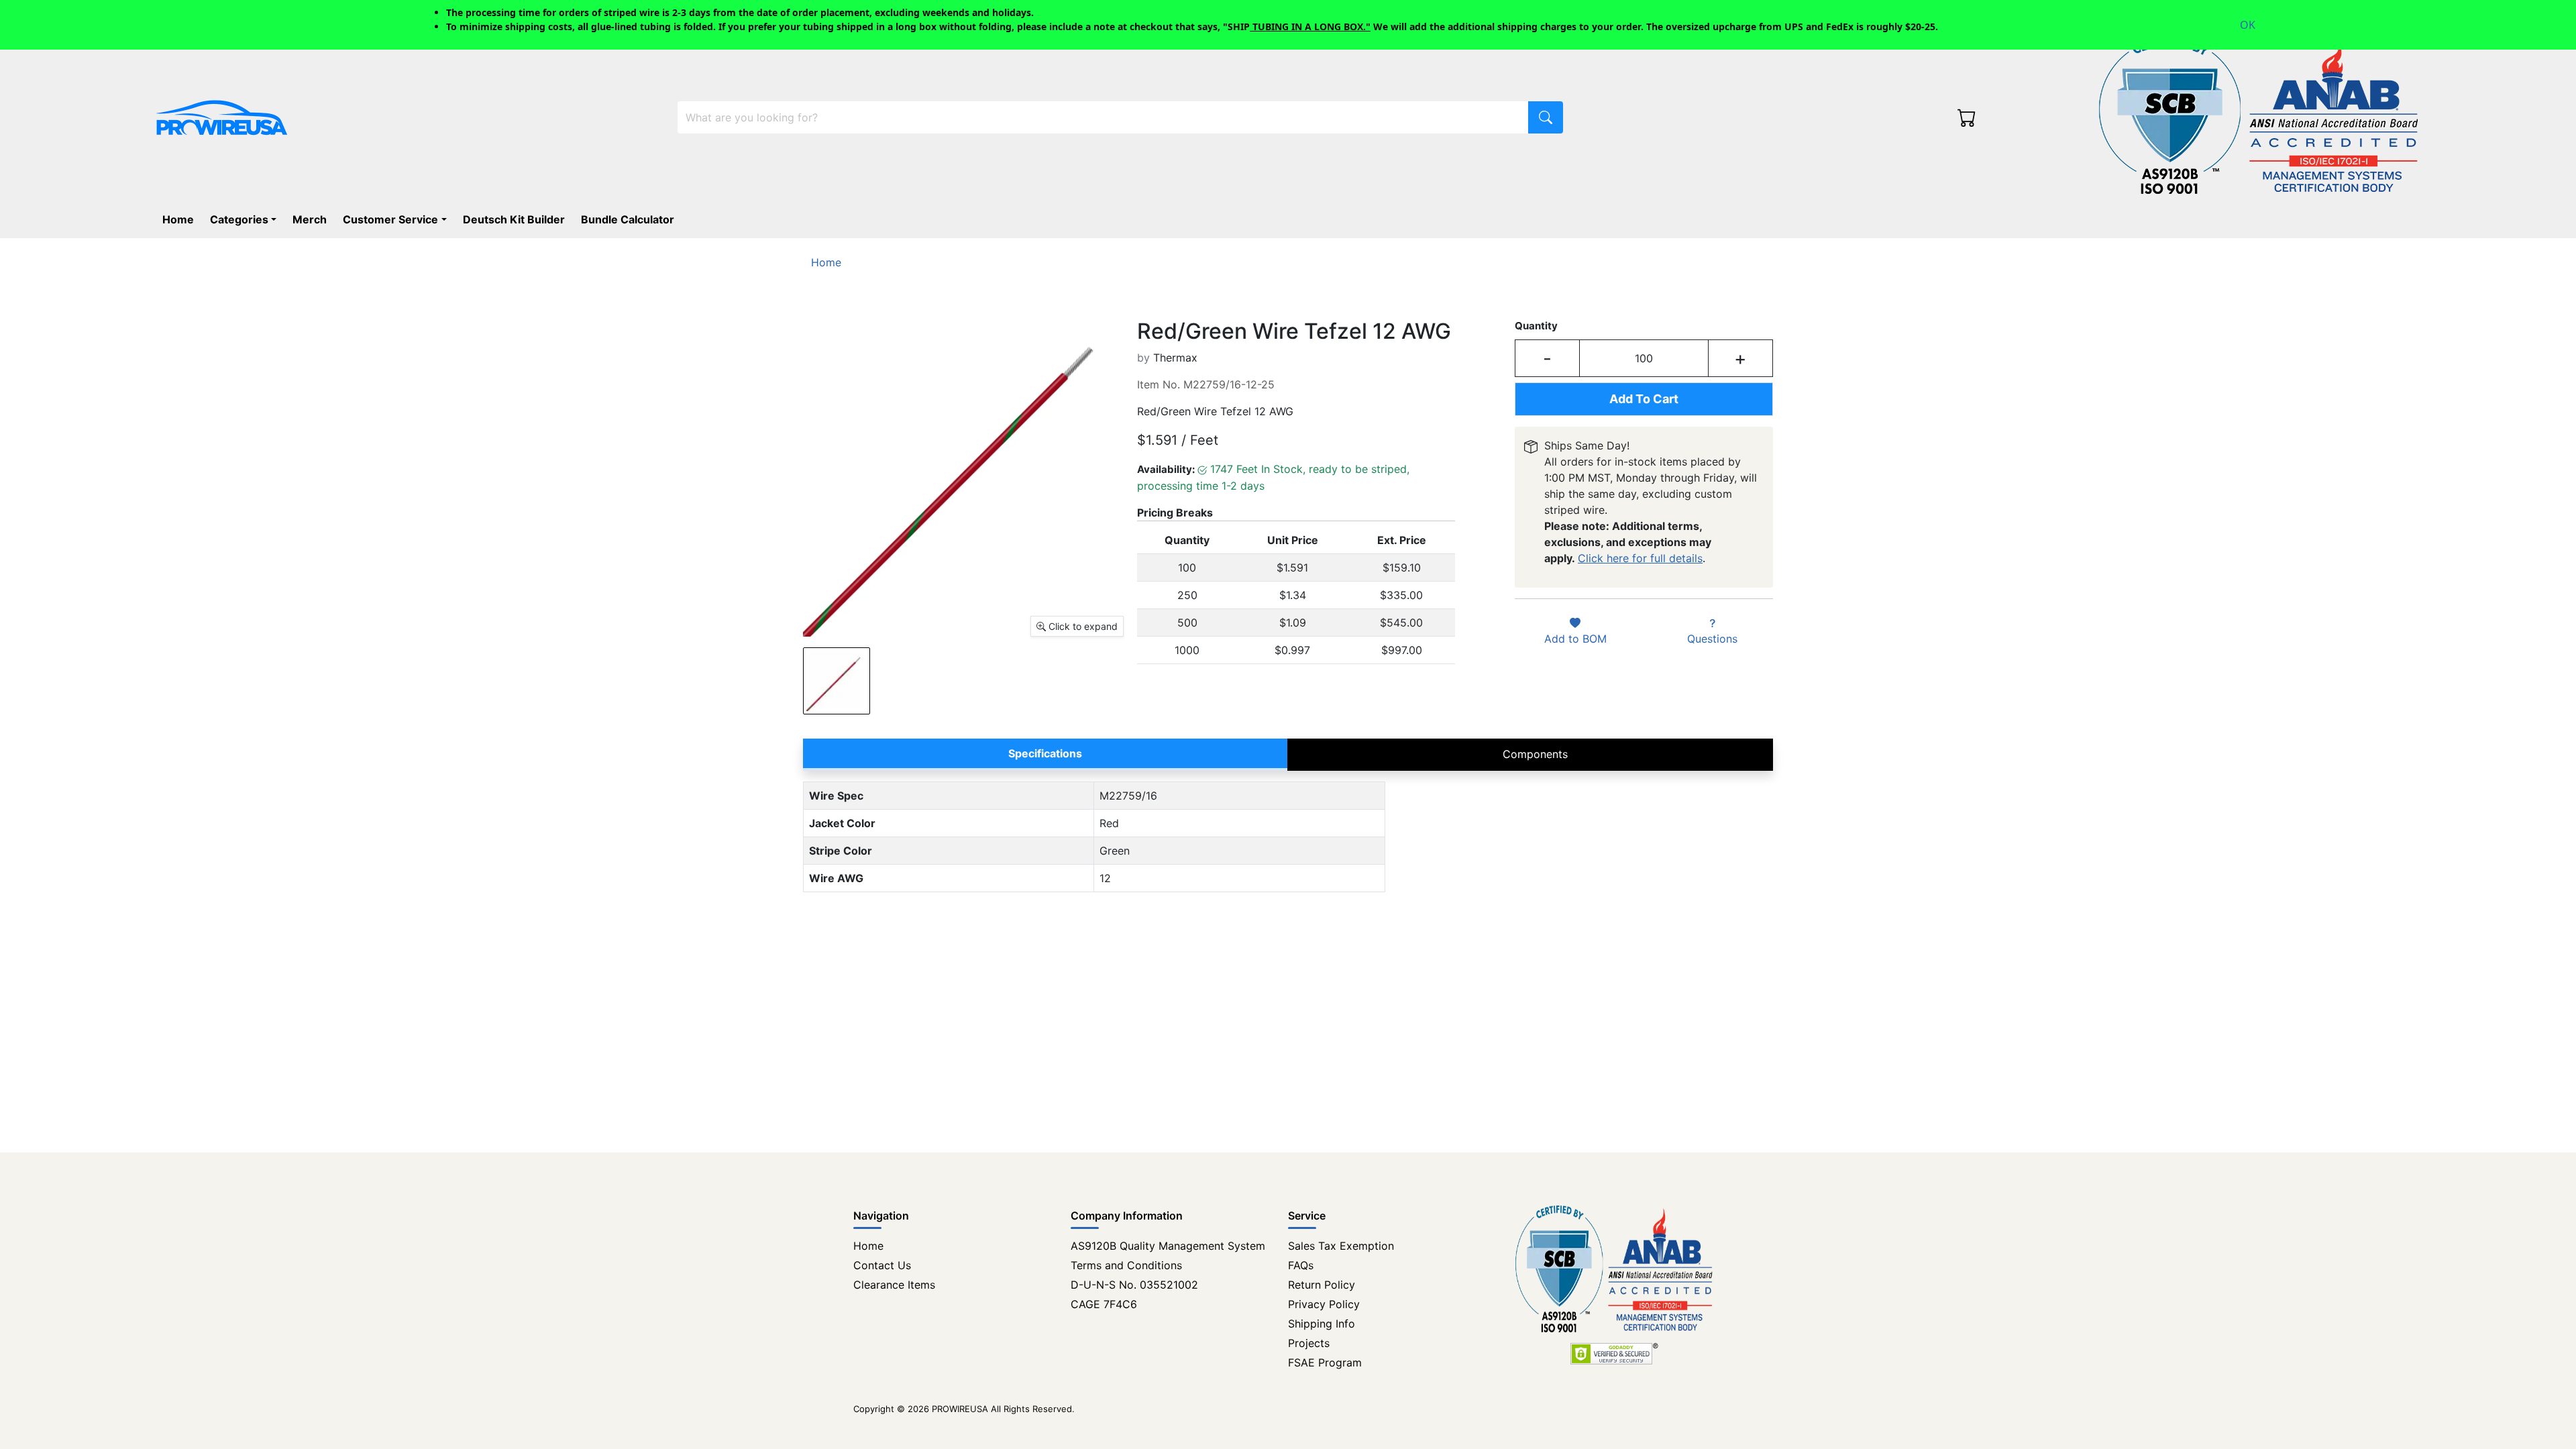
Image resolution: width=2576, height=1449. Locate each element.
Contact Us (882, 1265)
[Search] (1546, 117)
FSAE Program (1325, 1362)
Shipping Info (1322, 1324)
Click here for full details (1640, 558)
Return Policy (1322, 1285)
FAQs (1301, 1265)
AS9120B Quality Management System (1168, 1246)
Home (868, 1246)
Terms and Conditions (1126, 1265)
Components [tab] (1535, 754)
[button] (246, 219)
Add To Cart (1644, 399)
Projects (1309, 1343)
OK (2248, 25)
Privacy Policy (1324, 1304)
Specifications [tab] (1045, 753)
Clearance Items (894, 1285)
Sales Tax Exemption (1341, 1246)
